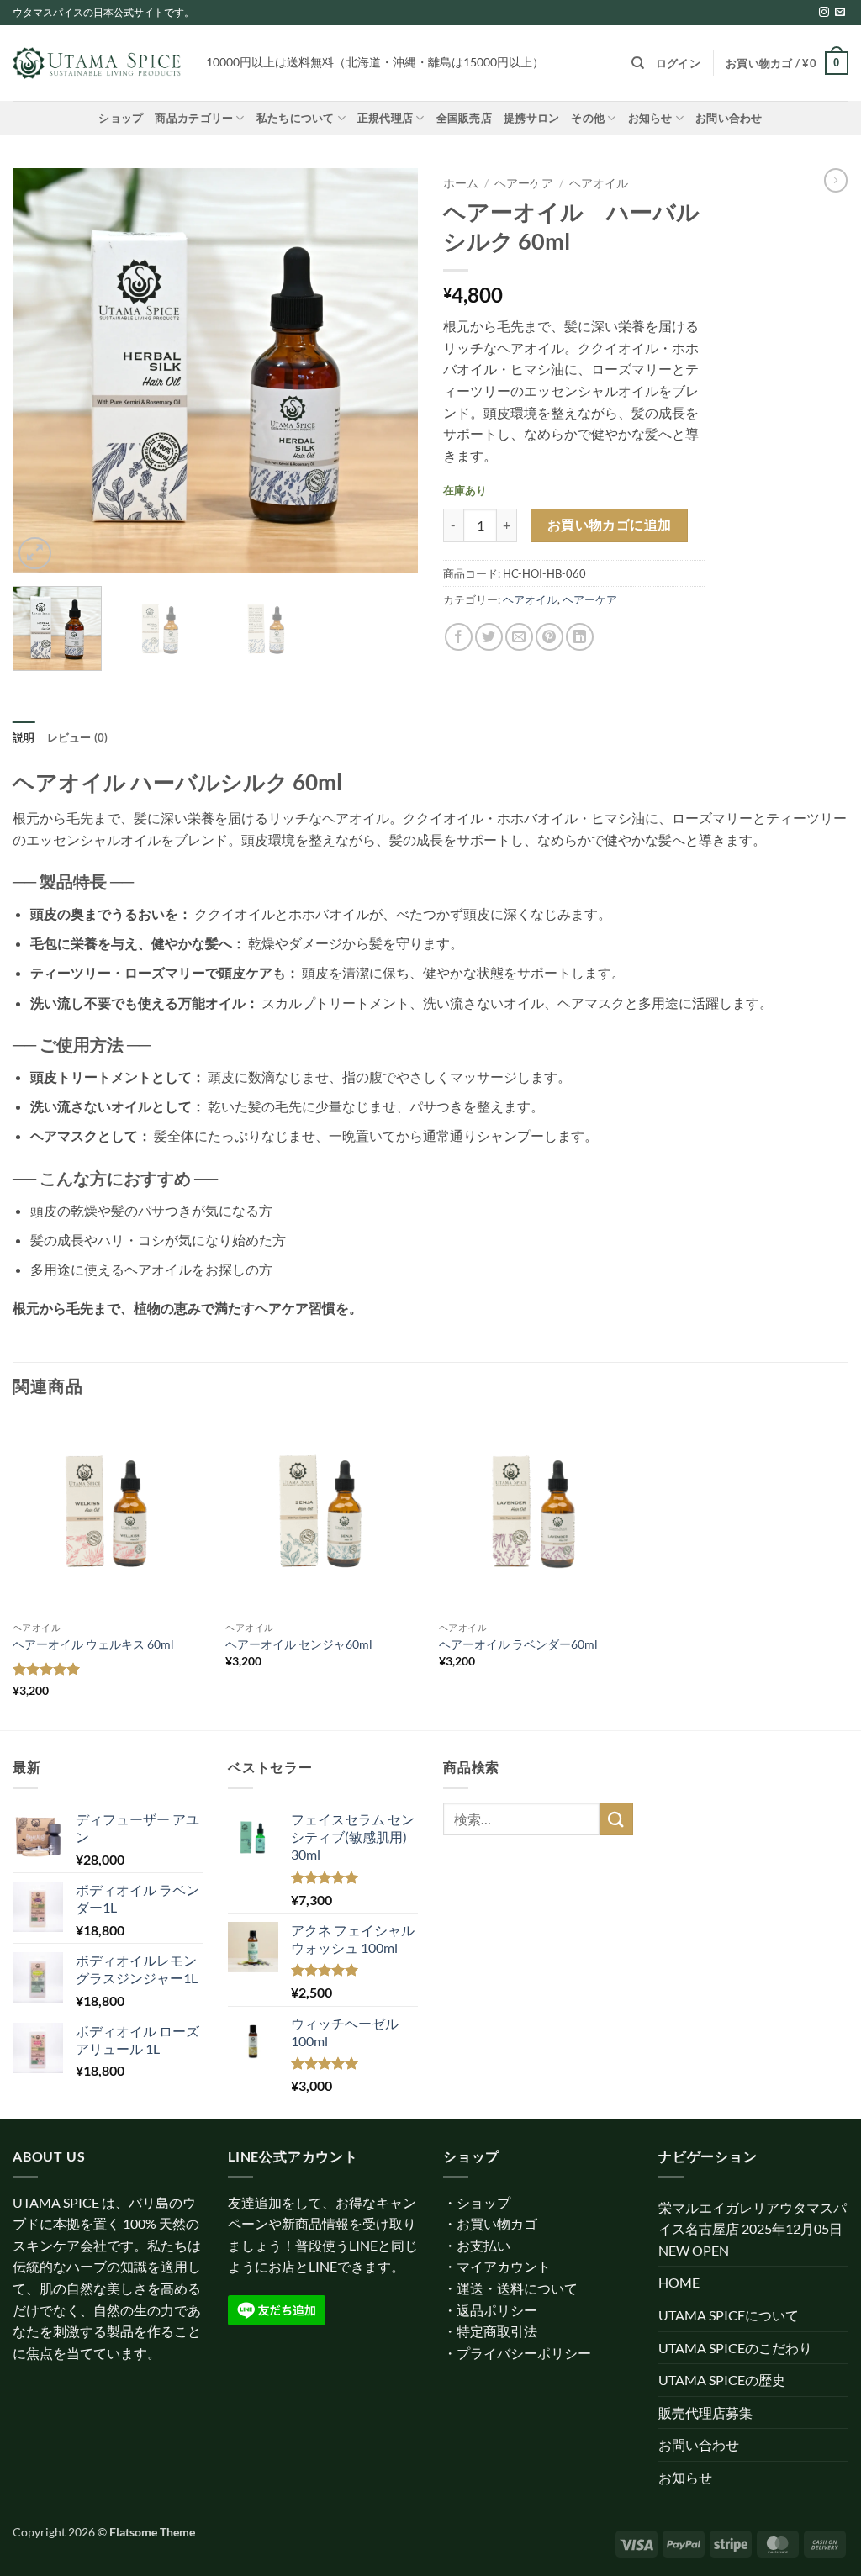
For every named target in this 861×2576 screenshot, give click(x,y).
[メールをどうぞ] (840, 13)
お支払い (483, 2245)
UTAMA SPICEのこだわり (735, 2348)
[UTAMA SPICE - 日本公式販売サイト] (97, 63)
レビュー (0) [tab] (78, 737)
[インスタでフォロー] (824, 13)
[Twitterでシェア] (489, 637)
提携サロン (531, 118)
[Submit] (616, 1819)
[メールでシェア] (519, 637)
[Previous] (42, 371)
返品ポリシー (497, 2310)
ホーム (461, 183)
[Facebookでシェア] (459, 637)
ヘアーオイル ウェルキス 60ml (93, 1644)
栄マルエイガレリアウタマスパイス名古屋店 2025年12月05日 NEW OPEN (753, 2229)
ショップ (121, 118)
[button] (678, 63)
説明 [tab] (24, 737)
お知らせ (650, 118)
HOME (679, 2282)
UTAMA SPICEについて (729, 2315)
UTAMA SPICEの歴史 (722, 2380)
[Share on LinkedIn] (580, 637)
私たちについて (296, 118)
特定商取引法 (497, 2331)
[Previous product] (836, 180)
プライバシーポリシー (524, 2353)
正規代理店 (385, 118)
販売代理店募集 (705, 2412)
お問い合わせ (729, 118)
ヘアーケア (524, 183)
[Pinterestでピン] (549, 637)
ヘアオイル (599, 183)
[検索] (638, 63)
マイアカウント (504, 2266)
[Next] (388, 371)
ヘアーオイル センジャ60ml (299, 1644)
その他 (588, 118)
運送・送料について (517, 2288)
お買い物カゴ (497, 2223)
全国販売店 (464, 118)
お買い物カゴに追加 (610, 525)
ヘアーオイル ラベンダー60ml (518, 1644)
